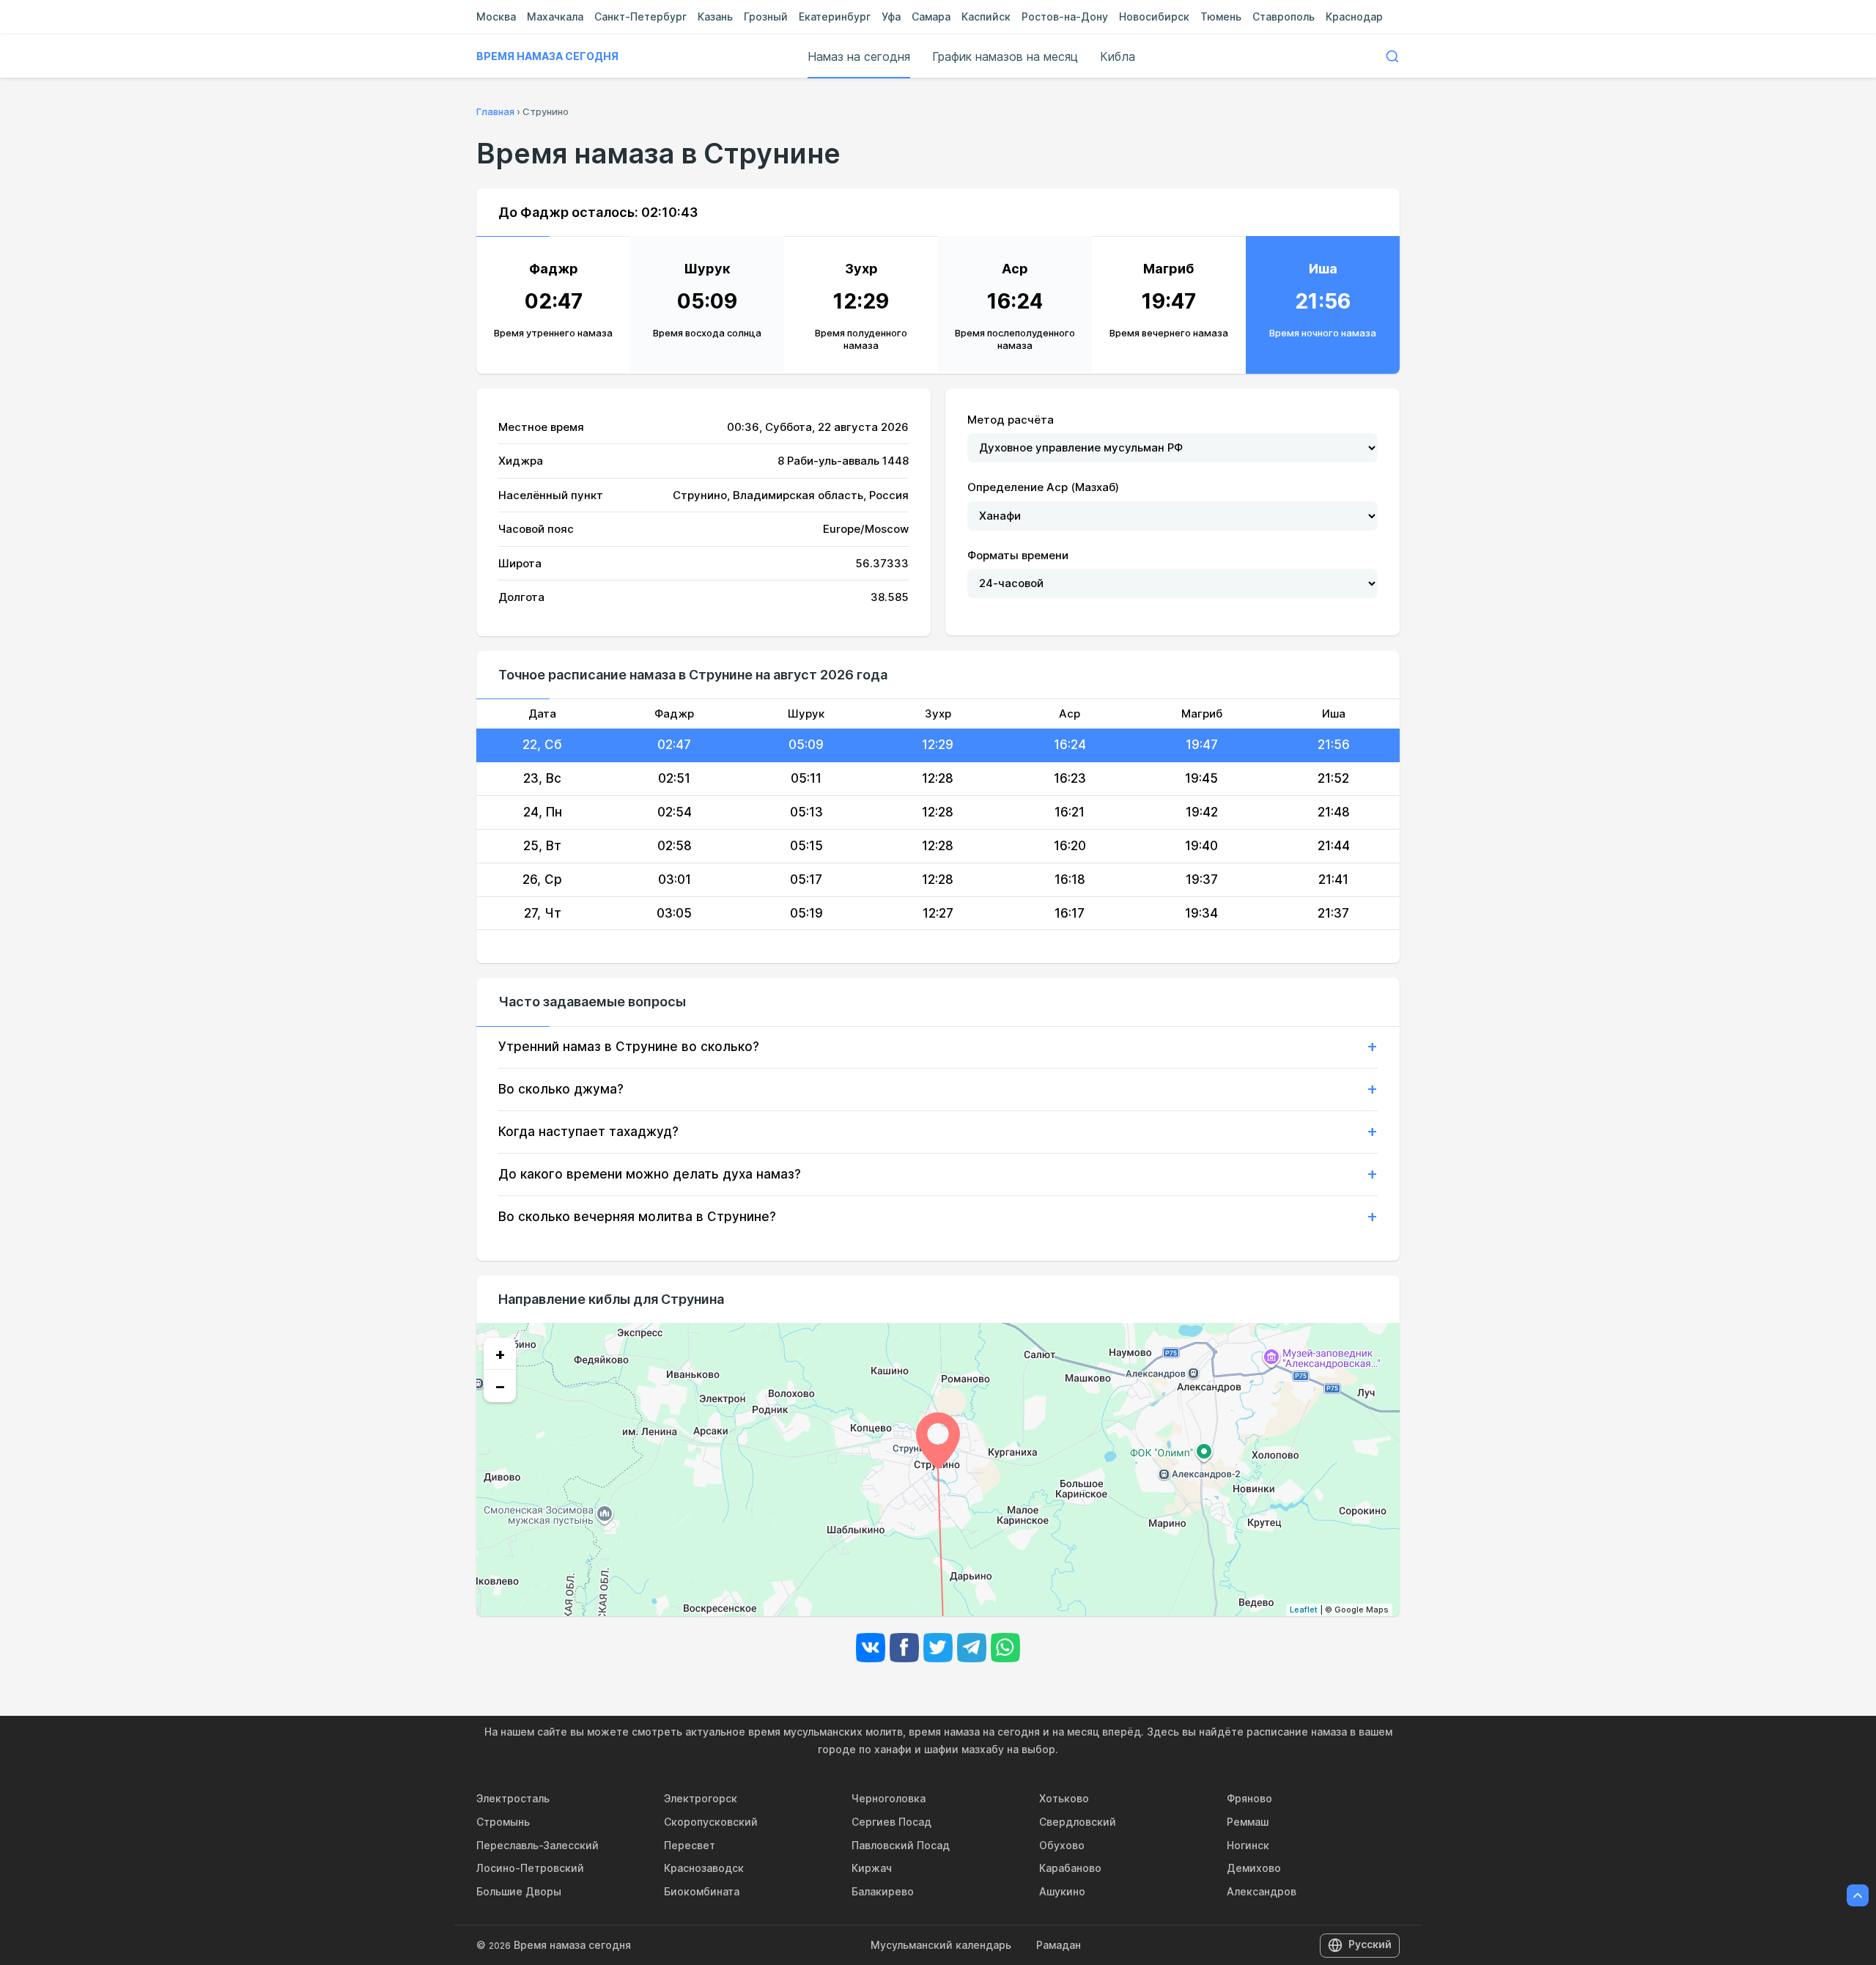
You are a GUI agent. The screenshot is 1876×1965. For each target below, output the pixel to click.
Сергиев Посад (891, 1822)
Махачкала (555, 16)
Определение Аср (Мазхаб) (1043, 487)
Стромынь (503, 1822)
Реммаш (1248, 1822)
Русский (1370, 1944)
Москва (496, 16)
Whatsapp (1005, 1648)
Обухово (1062, 1845)
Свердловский (1078, 1822)
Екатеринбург (835, 16)
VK (871, 1648)
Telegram (972, 1648)
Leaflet (1304, 1610)
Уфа (891, 16)
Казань (715, 16)
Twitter (938, 1648)
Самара (931, 16)
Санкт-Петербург (640, 16)
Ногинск (1248, 1845)
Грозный (766, 16)
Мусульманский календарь (941, 1945)
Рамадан (1059, 1945)
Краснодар (1354, 16)
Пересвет (690, 1845)
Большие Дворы (519, 1891)
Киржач (872, 1868)
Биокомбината (702, 1891)
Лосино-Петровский (530, 1868)
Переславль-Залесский (538, 1845)
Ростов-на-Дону (1065, 16)
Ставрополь (1284, 16)
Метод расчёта (1011, 420)
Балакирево (883, 1891)
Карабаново (1070, 1868)
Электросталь (513, 1798)
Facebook (904, 1648)
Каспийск (986, 16)
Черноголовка (889, 1798)
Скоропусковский (711, 1822)
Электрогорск (701, 1798)
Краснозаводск (704, 1868)
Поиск (1392, 56)
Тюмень (1221, 16)
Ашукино (1062, 1891)
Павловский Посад (901, 1845)
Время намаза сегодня (547, 56)
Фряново (1249, 1798)
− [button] (500, 1386)
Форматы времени (1018, 555)
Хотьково (1064, 1798)
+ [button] (500, 1354)
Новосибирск (1154, 16)
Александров (1262, 1891)
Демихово (1254, 1868)
